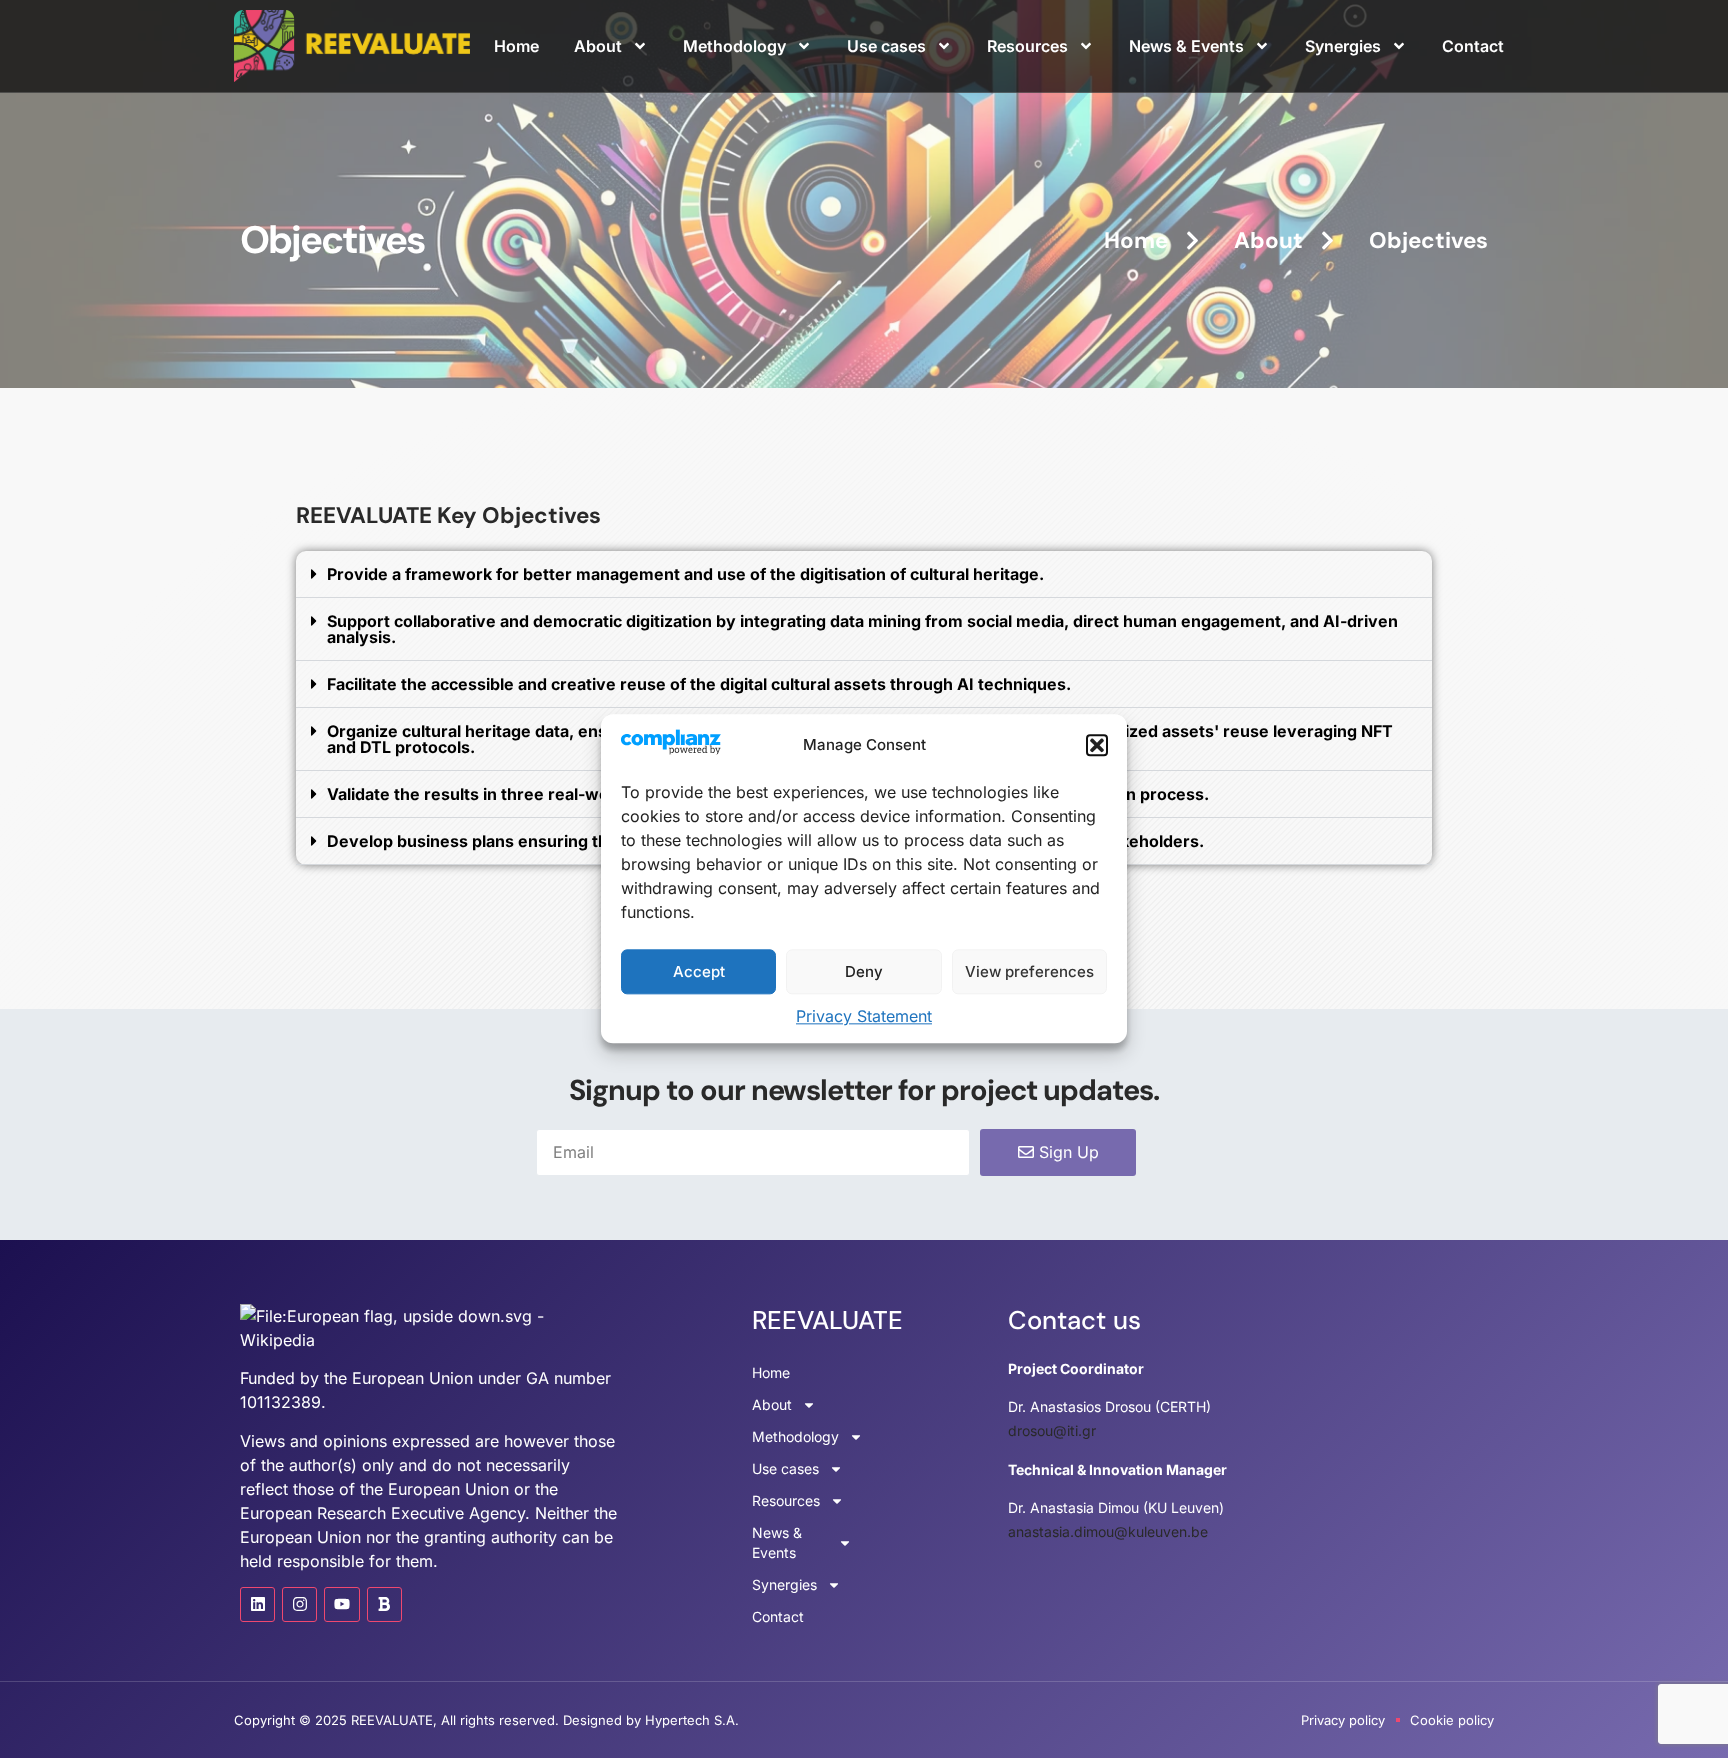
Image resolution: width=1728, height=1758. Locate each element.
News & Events (1186, 46)
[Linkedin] (257, 1604)
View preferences (1029, 971)
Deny (864, 971)
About (598, 46)
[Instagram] (299, 1604)
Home (516, 46)
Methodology (734, 46)
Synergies (1343, 46)
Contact (1473, 46)
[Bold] (384, 1604)
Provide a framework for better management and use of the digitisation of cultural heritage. (685, 574)
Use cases (886, 46)
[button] (1097, 745)
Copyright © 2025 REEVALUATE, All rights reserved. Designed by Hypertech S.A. (486, 1720)
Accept (699, 971)
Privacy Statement (864, 1017)
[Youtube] (341, 1604)
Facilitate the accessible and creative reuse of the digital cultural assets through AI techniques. (699, 684)
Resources (1027, 46)
